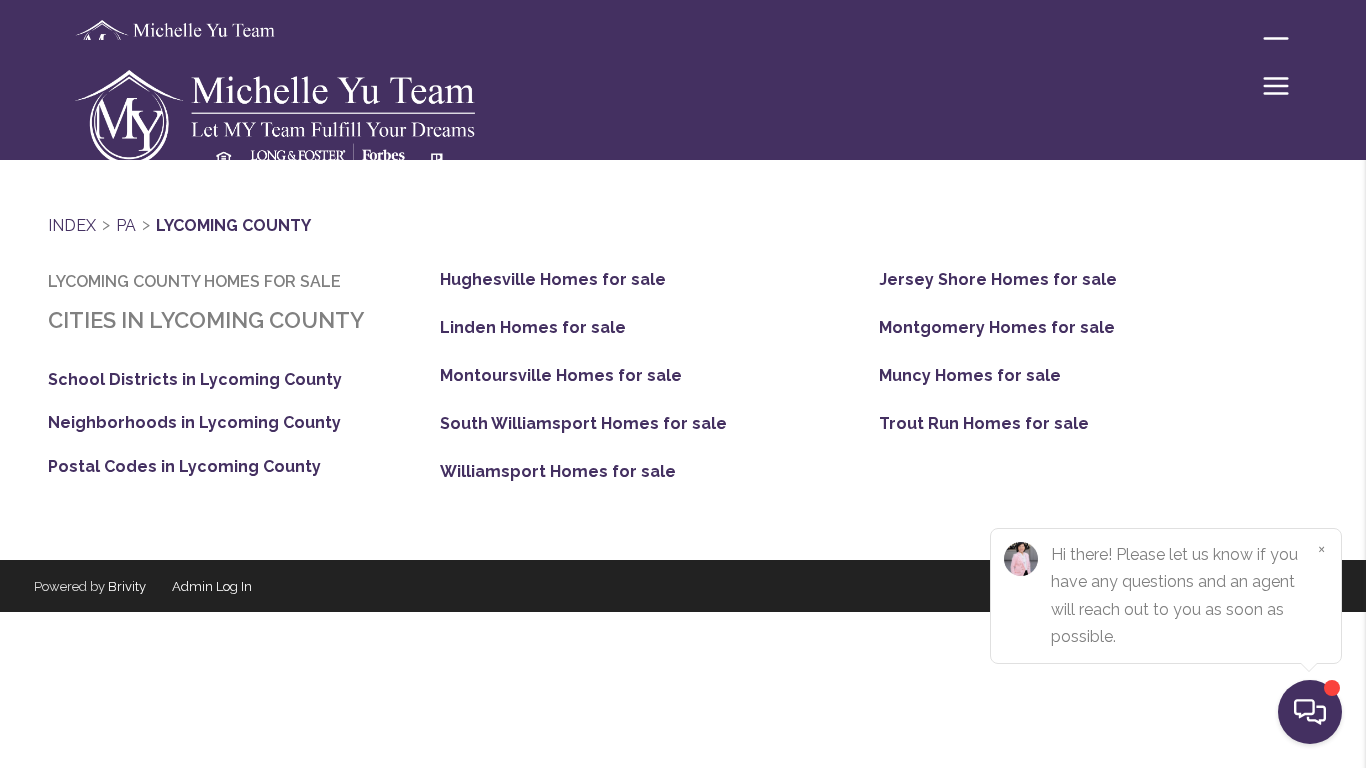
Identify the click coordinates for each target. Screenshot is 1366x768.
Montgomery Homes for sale (997, 328)
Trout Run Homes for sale (984, 424)
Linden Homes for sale (533, 328)
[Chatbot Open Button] (1310, 712)
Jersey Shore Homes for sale (998, 280)
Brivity (127, 586)
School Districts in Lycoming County (195, 379)
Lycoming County (233, 225)
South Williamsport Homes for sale (583, 424)
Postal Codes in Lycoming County (184, 466)
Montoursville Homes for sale (561, 376)
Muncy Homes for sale (970, 376)
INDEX (72, 225)
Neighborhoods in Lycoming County (194, 422)
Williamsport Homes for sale (558, 472)
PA (126, 225)
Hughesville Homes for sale (553, 280)
